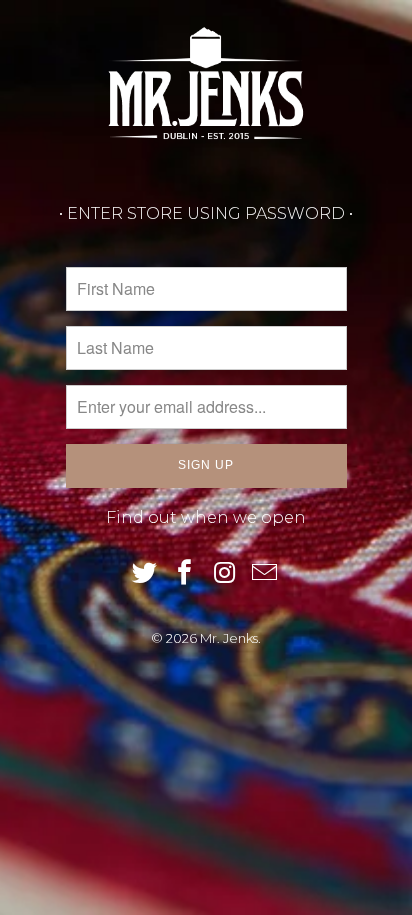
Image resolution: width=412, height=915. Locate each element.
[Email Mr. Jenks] (265, 574)
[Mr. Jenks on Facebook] (185, 574)
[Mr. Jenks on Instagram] (225, 574)
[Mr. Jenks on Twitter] (146, 574)
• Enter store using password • (206, 213)
